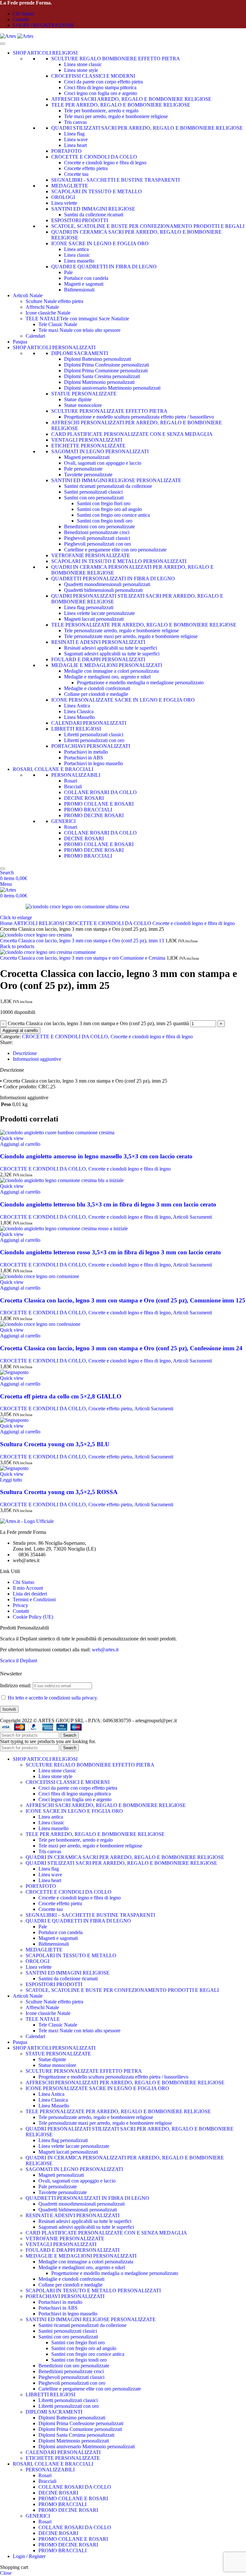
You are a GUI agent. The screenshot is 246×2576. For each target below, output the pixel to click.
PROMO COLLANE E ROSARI (99, 804)
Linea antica (76, 249)
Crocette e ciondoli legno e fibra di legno (105, 163)
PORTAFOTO (66, 151)
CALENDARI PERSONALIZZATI (89, 723)
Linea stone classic (83, 64)
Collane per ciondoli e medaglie (96, 694)
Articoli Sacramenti (193, 1217)
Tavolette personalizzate (88, 475)
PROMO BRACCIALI (88, 810)
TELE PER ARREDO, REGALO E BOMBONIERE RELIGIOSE (121, 105)
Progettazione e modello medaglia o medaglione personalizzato (140, 683)
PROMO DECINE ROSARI (94, 815)
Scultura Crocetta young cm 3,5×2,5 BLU (55, 1444)
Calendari (35, 336)
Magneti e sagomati (84, 284)
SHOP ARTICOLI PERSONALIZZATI (54, 347)
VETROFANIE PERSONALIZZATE (91, 555)
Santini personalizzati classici (93, 492)
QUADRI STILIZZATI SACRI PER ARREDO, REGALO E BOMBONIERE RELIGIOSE (147, 128)
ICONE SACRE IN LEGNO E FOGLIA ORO (100, 243)
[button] (20, 1144)
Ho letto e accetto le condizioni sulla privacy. (53, 1698)
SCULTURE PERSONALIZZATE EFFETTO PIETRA (109, 411)
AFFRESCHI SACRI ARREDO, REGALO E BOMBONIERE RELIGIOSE (131, 99)
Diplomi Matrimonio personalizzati (99, 382)
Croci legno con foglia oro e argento (101, 93)
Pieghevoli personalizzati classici (97, 538)
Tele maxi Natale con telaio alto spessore (79, 330)
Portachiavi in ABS (84, 758)
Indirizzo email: (16, 1686)
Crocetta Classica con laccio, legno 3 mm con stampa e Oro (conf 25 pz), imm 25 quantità (98, 1023)
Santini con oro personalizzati (94, 498)
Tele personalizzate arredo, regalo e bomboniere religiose (121, 631)
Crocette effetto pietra (86, 168)
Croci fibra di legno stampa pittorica (100, 87)
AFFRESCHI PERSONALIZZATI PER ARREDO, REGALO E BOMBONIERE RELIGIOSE (125, 2083)
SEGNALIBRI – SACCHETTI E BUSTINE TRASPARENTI (90, 1915)
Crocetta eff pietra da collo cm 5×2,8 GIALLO (61, 1396)
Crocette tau (76, 174)
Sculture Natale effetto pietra (54, 301)
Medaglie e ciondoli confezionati (97, 688)
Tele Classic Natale (58, 324)
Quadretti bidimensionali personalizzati (103, 590)
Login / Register (29, 2556)
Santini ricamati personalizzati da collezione (108, 486)
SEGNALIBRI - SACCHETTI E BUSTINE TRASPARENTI (115, 180)
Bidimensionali (79, 290)
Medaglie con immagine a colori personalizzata (111, 671)
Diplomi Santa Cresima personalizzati (102, 376)
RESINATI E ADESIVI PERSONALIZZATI (98, 642)
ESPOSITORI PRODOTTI (80, 220)
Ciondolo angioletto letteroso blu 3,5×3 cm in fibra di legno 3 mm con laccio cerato (108, 1204)
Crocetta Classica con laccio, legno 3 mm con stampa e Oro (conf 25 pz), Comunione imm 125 (123, 1300)
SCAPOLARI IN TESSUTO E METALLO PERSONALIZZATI (119, 561)
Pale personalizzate (83, 469)
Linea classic (77, 255)
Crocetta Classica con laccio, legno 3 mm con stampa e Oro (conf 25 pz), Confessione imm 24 (121, 1348)
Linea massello (79, 261)
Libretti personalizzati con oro (94, 740)
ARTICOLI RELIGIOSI (39, 923)
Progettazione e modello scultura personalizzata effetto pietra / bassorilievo (139, 417)
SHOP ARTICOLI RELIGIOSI (45, 53)
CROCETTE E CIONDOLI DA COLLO (94, 157)
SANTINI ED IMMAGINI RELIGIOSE (93, 209)
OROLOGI (63, 197)
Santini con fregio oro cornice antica (113, 515)
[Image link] (27, 1521)
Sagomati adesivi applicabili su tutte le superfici (112, 654)
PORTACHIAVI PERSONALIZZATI (91, 746)
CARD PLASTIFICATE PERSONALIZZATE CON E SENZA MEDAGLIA (132, 434)
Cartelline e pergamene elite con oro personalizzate (115, 550)
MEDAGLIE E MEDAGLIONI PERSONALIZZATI (107, 665)
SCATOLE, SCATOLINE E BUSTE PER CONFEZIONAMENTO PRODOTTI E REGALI (148, 226)
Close (6, 2573)
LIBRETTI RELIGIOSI (76, 729)
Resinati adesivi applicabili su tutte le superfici (111, 648)
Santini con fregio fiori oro (104, 503)
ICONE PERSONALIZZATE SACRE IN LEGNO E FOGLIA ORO (123, 700)
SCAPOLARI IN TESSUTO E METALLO (97, 191)
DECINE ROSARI (84, 798)
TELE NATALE (43, 2019)
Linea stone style (81, 70)
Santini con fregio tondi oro (105, 521)
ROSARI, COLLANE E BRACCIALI (53, 769)
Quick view (12, 1138)
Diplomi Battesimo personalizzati (98, 359)
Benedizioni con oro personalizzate (99, 527)
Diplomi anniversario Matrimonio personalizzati (112, 388)
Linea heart (75, 145)
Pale (68, 272)
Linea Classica (79, 711)
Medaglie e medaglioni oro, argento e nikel (107, 677)
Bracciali (73, 787)
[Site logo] (9, 36)
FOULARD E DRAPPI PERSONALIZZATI (98, 659)
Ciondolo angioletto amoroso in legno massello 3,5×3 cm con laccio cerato (96, 1156)
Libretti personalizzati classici (94, 735)
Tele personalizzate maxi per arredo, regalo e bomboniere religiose (131, 636)
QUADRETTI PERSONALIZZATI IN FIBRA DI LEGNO (113, 579)
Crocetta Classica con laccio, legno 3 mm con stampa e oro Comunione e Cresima (83, 958)
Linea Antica (77, 706)
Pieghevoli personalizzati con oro (98, 544)
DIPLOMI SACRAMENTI (80, 353)
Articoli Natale (28, 295)
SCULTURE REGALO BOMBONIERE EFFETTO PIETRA (116, 59)
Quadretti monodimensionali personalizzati (107, 584)
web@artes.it (105, 1650)
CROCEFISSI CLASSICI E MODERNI (93, 76)
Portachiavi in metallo (86, 752)
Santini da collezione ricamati (94, 215)
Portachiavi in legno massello (94, 763)
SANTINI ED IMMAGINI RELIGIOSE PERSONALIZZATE (116, 480)
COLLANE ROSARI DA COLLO (100, 792)
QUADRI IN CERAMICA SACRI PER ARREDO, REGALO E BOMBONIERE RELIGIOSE (125, 1857)
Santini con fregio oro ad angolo (109, 509)
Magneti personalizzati (87, 457)
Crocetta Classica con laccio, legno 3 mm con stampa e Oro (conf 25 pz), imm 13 (83, 941)
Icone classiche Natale (48, 313)
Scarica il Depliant (19, 1660)
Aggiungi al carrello (20, 1030)
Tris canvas (75, 122)
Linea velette (64, 203)
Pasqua (20, 342)
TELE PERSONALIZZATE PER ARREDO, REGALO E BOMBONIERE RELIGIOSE (144, 625)
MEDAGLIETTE (70, 186)
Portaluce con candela (86, 278)
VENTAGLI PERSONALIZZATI (87, 440)
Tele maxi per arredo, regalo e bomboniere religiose (116, 116)
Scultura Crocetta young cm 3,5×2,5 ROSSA (59, 1492)
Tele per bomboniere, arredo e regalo (101, 111)
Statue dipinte (78, 399)
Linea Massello (79, 717)
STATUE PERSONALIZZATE (84, 394)
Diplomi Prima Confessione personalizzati (107, 365)
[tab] (25, 1053)
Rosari (71, 781)
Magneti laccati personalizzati (94, 619)
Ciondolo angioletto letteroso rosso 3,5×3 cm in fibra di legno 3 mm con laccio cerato (111, 1252)
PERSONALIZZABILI (76, 775)
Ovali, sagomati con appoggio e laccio (103, 463)
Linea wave (76, 139)
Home (7, 923)
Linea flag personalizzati (89, 607)
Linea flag (74, 134)
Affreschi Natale (42, 307)
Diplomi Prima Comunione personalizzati (106, 371)
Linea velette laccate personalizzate (99, 613)
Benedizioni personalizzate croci (97, 532)
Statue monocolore (83, 405)
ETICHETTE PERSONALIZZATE (88, 446)
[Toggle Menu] (3, 44)
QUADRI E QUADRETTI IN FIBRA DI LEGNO (104, 267)
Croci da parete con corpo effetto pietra (103, 82)
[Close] (3, 869)
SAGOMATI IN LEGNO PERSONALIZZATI (100, 451)
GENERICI (63, 821)
